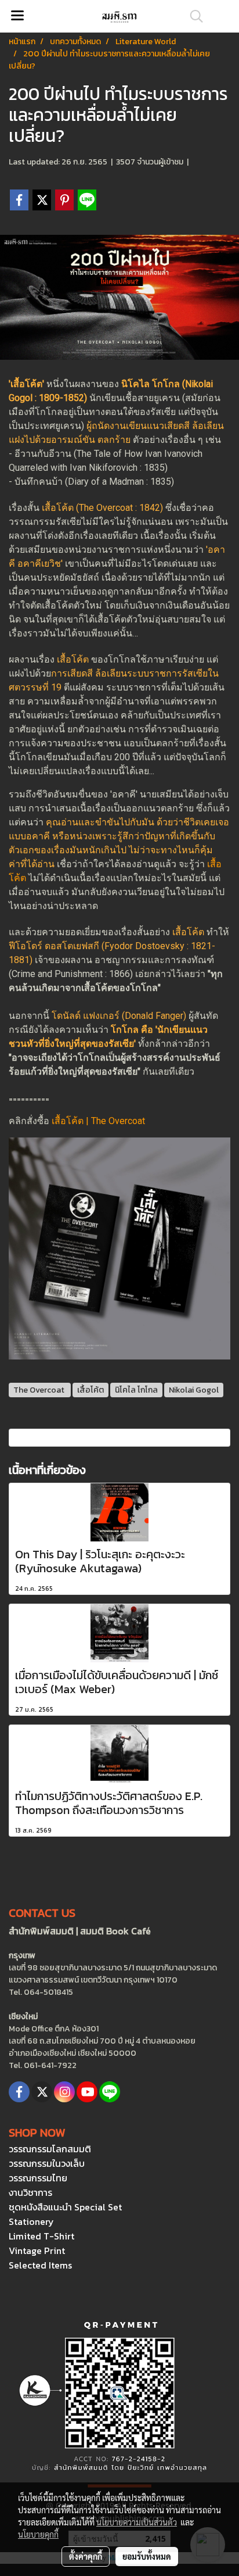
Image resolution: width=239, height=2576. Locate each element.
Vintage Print (37, 2251)
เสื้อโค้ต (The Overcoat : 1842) (102, 508)
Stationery (31, 2221)
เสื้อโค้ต (73, 659)
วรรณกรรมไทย (38, 2178)
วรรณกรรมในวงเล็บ (47, 2163)
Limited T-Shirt (41, 2236)
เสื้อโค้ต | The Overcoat (99, 1121)
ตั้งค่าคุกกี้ (86, 2556)
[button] (193, 16)
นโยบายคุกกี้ (38, 2534)
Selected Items (40, 2265)
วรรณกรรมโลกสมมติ (50, 2149)
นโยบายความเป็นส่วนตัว (137, 2522)
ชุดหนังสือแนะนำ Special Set (65, 2207)
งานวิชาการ (30, 2192)
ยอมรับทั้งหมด (147, 2556)
